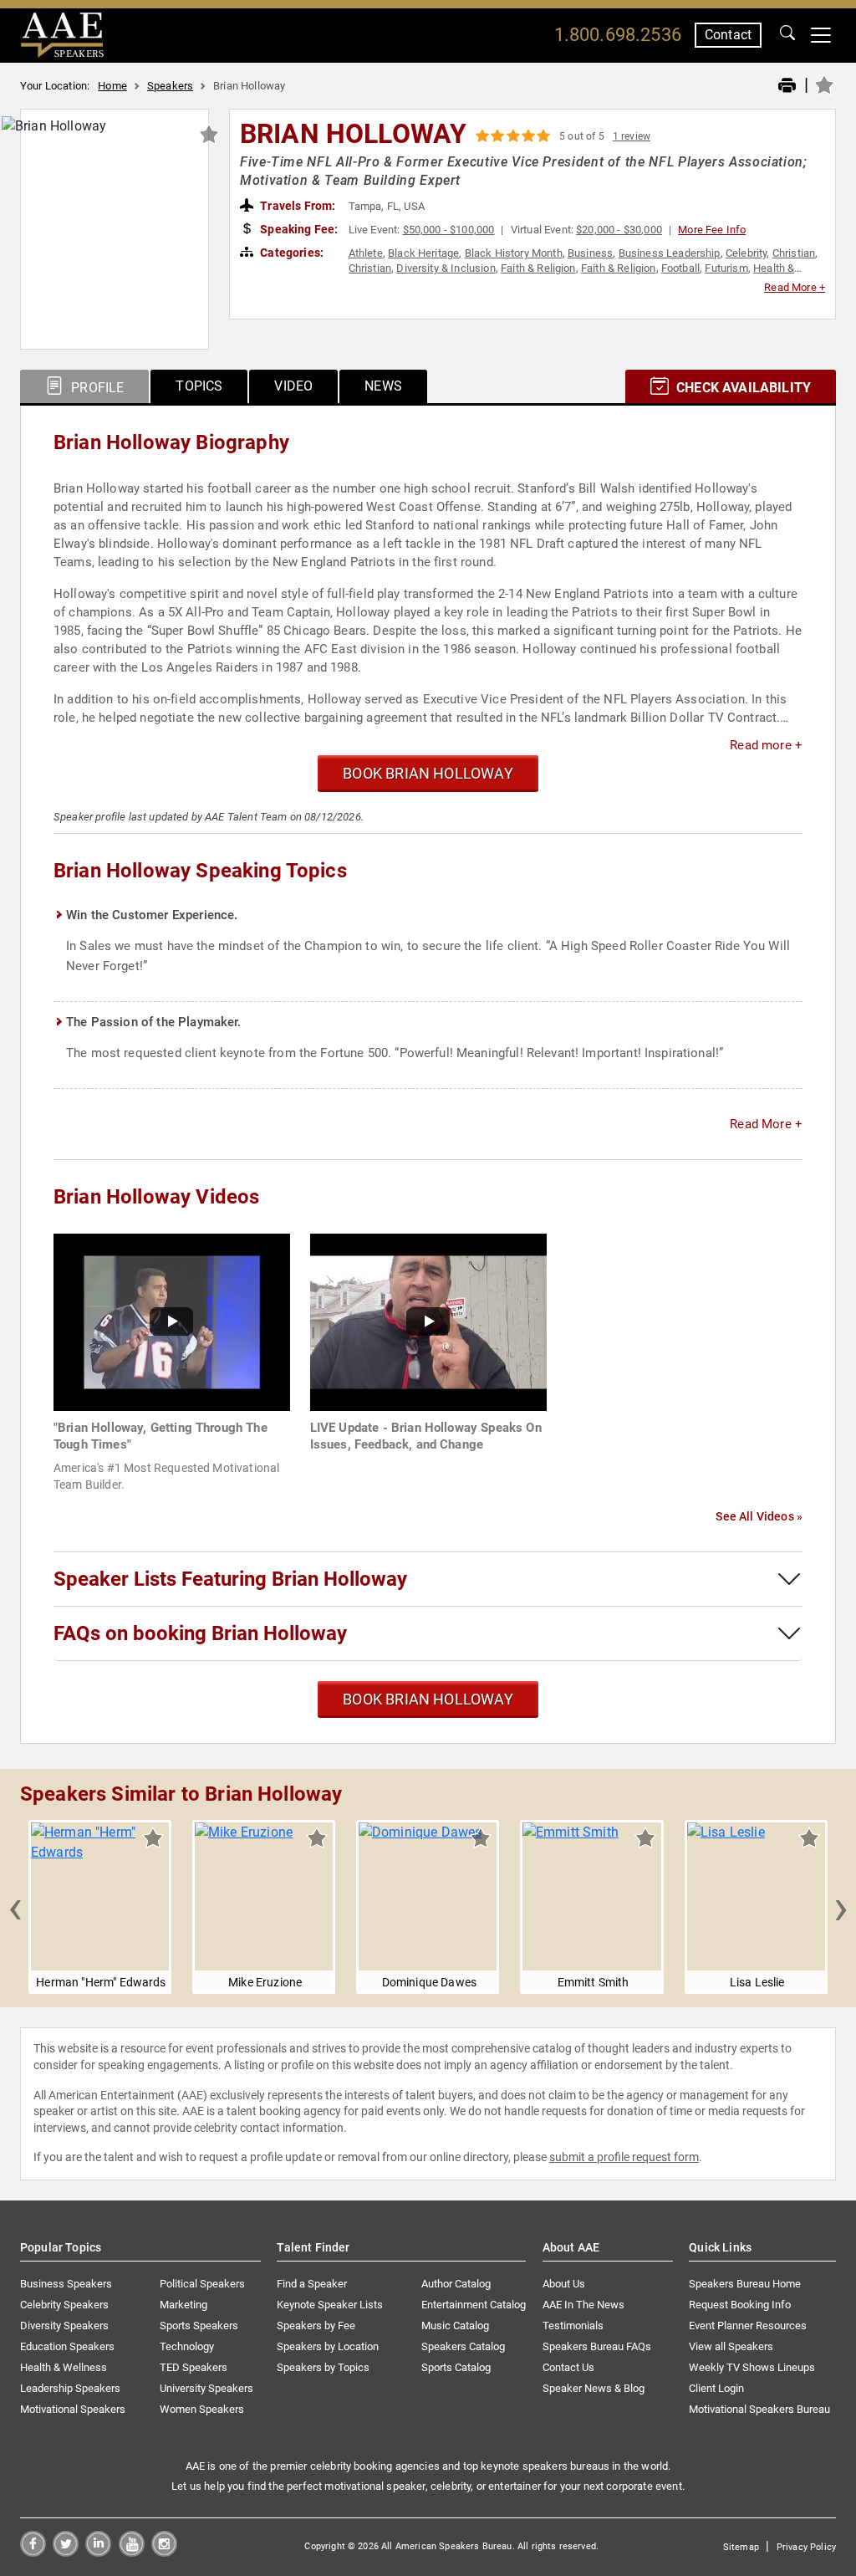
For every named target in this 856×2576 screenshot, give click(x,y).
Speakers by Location (328, 2346)
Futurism (726, 268)
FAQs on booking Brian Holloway (200, 1633)
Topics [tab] (199, 386)
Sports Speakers (199, 2326)
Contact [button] (728, 35)
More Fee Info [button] (712, 230)
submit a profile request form (624, 2157)
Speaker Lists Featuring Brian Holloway (230, 1579)
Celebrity (746, 253)
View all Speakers (731, 2346)
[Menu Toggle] (821, 35)
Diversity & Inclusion (446, 268)
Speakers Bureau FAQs (597, 2346)
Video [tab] (293, 386)
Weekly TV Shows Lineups (752, 2367)
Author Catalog (456, 2284)
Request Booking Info (740, 2305)
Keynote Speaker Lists (330, 2305)
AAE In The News (583, 2305)
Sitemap (741, 2547)
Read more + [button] (766, 745)
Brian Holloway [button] (353, 134)
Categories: (290, 253)
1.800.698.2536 (618, 35)
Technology (187, 2346)
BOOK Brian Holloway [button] (428, 773)
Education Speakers (67, 2346)
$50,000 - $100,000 (449, 230)
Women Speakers (202, 2409)
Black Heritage (423, 253)
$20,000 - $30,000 (619, 230)
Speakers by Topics (323, 2367)
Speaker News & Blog (594, 2388)
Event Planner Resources (748, 2326)
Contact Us (568, 2367)
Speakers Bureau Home (745, 2284)
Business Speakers (66, 2284)
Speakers (170, 86)
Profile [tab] (96, 388)
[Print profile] (787, 86)
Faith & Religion (538, 268)
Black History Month (514, 253)
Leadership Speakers (70, 2388)
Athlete (366, 253)
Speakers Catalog (463, 2346)
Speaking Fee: (298, 229)
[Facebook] (33, 2552)
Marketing (183, 2305)
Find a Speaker (312, 2284)
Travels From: (296, 206)
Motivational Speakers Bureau (759, 2409)
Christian (794, 253)
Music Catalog (455, 2326)
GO (787, 35)
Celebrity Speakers (64, 2305)
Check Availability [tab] (742, 388)
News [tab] (383, 386)
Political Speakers (202, 2284)
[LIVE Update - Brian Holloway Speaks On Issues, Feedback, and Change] (428, 1321)
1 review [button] (632, 136)
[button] (15, 1907)
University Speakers (206, 2388)
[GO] (787, 35)
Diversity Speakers (64, 2326)
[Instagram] (164, 2552)
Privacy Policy (806, 2547)
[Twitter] (66, 2552)
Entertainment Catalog (474, 2305)
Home (112, 86)
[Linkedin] (98, 2552)
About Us (564, 2284)
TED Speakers (194, 2367)
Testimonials (573, 2326)
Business (590, 253)
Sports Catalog (456, 2367)
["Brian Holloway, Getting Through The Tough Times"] (172, 1321)
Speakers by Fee (316, 2326)
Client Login (716, 2388)
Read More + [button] (795, 287)
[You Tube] (132, 2552)
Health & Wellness (64, 2367)
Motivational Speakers (73, 2409)
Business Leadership (670, 253)
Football (680, 268)
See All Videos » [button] (759, 1516)
